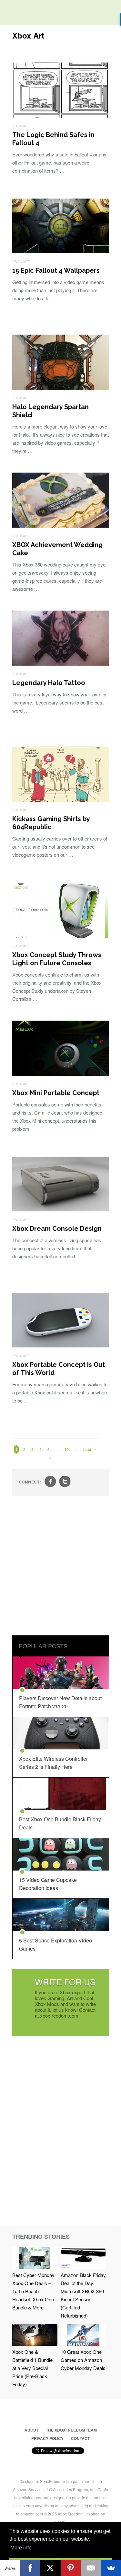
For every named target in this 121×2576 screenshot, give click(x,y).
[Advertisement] (60, 1567)
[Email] (91, 2568)
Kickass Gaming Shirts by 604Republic (51, 823)
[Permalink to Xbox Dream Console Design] (61, 1209)
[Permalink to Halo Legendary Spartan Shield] (61, 388)
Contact (80, 2438)
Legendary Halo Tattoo (49, 683)
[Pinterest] (71, 2568)
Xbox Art (21, 126)
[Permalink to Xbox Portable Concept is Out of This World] (61, 1345)
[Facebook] (30, 2568)
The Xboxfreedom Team (71, 2430)
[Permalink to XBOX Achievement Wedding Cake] (61, 526)
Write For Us (65, 1981)
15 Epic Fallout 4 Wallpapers (56, 270)
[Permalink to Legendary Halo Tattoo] (61, 664)
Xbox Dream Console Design (57, 1229)
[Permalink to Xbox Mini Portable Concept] (61, 1074)
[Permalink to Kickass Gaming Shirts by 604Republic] (61, 800)
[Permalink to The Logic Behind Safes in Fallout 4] (61, 115)
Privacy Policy (47, 2438)
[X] (50, 2568)
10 (66, 1449)
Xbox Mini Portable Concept (56, 1093)
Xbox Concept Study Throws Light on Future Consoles (57, 959)
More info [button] (21, 2548)
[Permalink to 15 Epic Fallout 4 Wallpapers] (61, 251)
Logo (10, 13)
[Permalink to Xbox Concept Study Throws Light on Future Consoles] (61, 936)
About (31, 2430)
